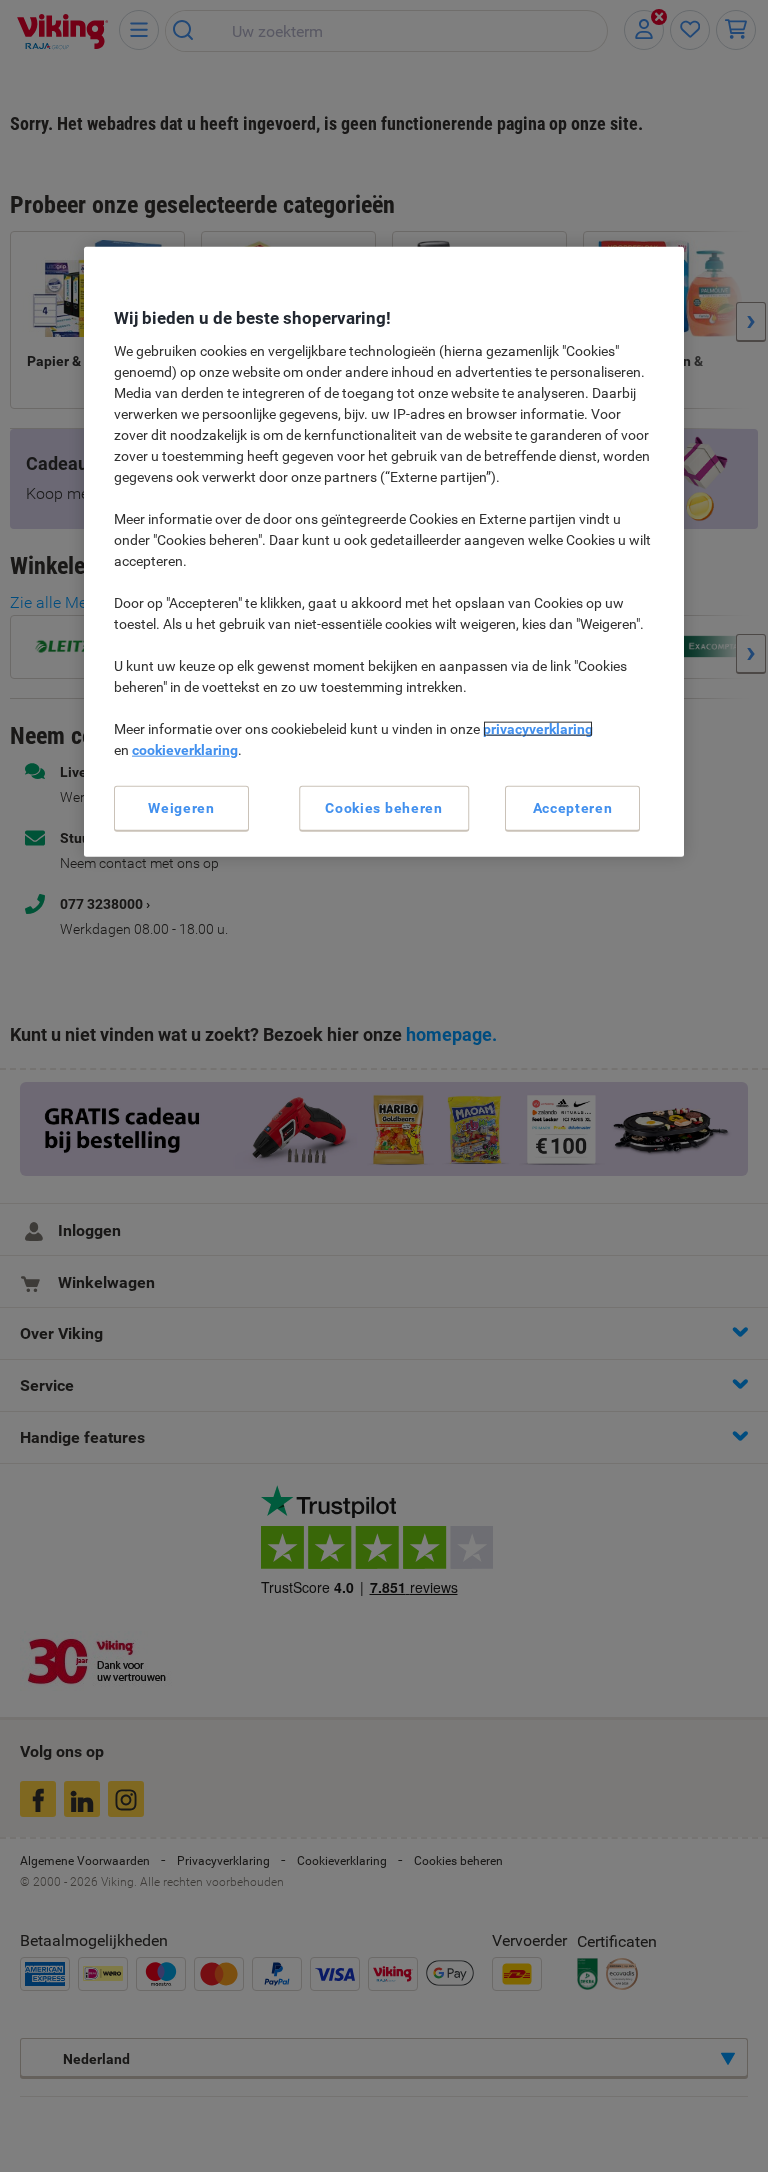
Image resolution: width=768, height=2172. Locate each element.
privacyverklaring (538, 728)
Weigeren (181, 807)
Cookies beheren (384, 807)
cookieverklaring (185, 749)
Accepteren (573, 807)
